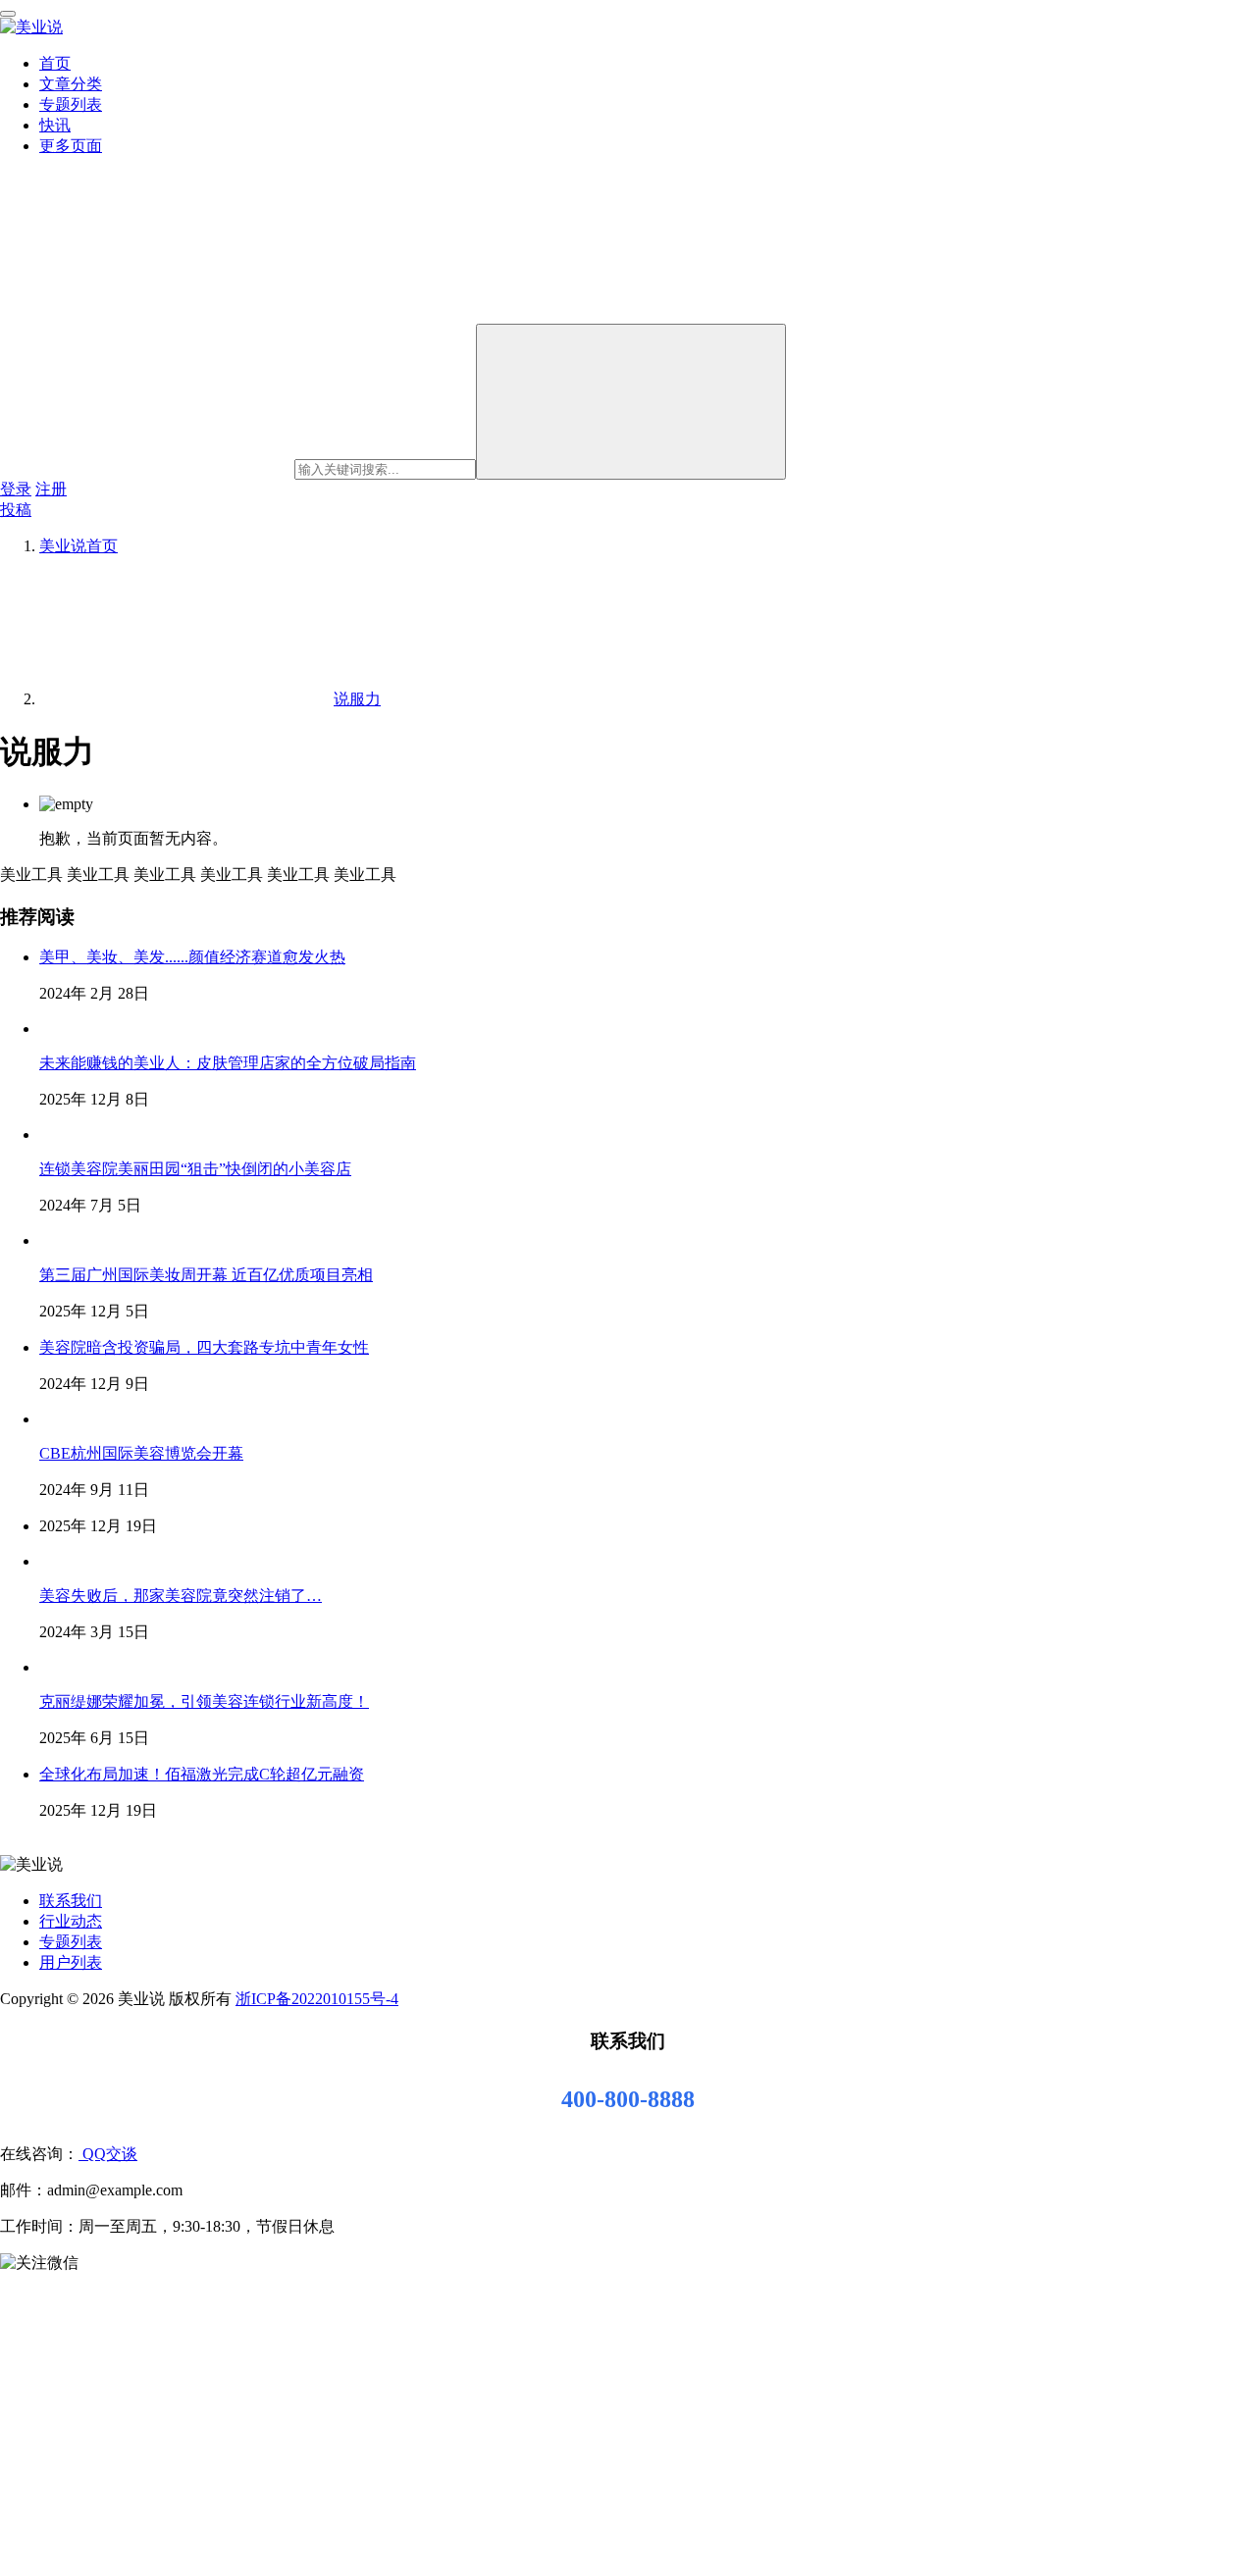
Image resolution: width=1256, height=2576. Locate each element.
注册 (51, 489)
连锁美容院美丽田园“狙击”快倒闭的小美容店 (195, 1169)
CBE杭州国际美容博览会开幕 (141, 1453)
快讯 (55, 125)
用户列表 (71, 1962)
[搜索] (631, 402)
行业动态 (71, 1921)
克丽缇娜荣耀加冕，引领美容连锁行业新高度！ (204, 1701)
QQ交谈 (108, 2154)
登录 (16, 489)
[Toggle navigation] (8, 14)
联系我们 (71, 1901)
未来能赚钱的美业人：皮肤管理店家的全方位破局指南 (228, 1063)
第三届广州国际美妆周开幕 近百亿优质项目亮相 (206, 1275)
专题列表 (71, 104)
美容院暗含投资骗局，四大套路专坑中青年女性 (204, 1347)
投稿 (16, 510)
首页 (55, 63)
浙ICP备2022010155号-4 (317, 1999)
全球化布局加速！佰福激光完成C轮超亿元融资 (202, 1774)
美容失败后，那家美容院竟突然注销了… (181, 1596)
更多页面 (71, 146)
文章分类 (71, 84)
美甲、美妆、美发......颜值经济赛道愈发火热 (192, 957)
